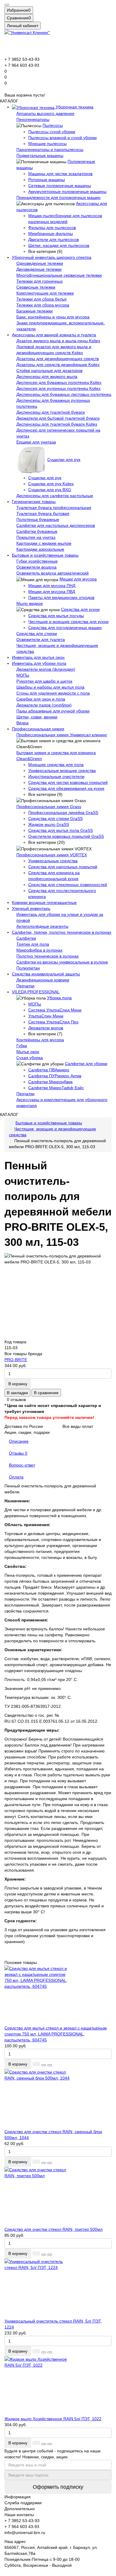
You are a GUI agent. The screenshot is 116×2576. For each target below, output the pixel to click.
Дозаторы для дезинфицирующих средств (58, 359)
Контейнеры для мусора (40, 1040)
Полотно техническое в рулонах (48, 956)
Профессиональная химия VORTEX (52, 855)
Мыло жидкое (30, 603)
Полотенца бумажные (38, 519)
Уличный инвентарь (31, 908)
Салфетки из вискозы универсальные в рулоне (62, 962)
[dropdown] (7, 5)
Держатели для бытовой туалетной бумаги (58, 418)
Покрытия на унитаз (36, 537)
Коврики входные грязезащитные (44, 902)
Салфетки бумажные (37, 531)
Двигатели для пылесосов (54, 239)
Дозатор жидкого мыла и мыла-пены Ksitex (58, 341)
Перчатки (25, 986)
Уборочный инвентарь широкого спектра (52, 257)
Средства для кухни (80, 609)
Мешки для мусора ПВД (52, 592)
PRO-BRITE (16, 1360)
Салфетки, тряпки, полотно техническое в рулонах (62, 932)
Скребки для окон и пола (41, 699)
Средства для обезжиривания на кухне (66, 788)
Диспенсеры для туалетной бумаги (51, 412)
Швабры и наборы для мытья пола (50, 687)
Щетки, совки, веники (37, 717)
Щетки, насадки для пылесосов (59, 245)
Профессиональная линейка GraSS (63, 813)
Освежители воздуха (36, 567)
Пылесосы (53, 125)
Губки (22, 1046)
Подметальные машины (40, 155)
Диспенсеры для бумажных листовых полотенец (64, 394)
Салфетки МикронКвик (50, 1082)
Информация (18, 2497)
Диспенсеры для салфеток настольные (55, 496)
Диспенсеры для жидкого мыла (47, 376)
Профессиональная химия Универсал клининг (62, 735)
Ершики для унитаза (36, 442)
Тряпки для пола (33, 944)
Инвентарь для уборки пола (39, 663)
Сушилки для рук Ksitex (51, 484)
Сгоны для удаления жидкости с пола (53, 693)
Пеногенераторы (33, 119)
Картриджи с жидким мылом (44, 543)
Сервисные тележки (36, 287)
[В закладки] (44, 2065)
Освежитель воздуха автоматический (52, 573)
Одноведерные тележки (40, 263)
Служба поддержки (23, 2503)
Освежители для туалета (41, 639)
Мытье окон (28, 1052)
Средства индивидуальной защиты (46, 974)
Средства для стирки (37, 634)
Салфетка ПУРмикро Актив (55, 1076)
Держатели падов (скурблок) (44, 705)
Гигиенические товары (34, 502)
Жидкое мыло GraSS (49, 824)
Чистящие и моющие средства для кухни (68, 622)
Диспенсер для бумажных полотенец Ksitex (59, 382)
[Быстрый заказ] (36, 2064)
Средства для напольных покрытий (63, 867)
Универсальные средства (53, 861)
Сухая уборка (30, 1058)
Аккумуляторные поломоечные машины (67, 192)
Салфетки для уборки (86, 1064)
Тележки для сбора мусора (43, 305)
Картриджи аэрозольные (40, 549)
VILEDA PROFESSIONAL (36, 992)
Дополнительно (20, 2509)
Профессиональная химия (38, 729)
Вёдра (22, 723)
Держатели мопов (46, 1028)
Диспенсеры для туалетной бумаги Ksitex (57, 424)
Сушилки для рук (64, 460)
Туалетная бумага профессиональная (54, 508)
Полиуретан (28, 968)
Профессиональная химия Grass (49, 807)
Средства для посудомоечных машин (65, 628)
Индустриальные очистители (56, 776)
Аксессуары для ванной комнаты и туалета (54, 335)
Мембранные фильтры (51, 234)
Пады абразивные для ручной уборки (53, 711)
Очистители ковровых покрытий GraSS (66, 836)
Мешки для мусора (78, 579)
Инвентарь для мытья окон (38, 657)
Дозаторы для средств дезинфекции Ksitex (58, 365)
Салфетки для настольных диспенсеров (56, 525)
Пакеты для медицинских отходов (61, 597)
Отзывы (18, 1453)
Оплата (16, 1477)
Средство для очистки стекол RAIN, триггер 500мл (54, 2229)
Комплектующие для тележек (45, 293)
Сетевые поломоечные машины (60, 186)
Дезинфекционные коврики (43, 980)
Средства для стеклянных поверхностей (68, 885)
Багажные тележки (35, 311)
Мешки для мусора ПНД (52, 586)
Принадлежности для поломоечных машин (58, 197)
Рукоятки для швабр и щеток (44, 681)
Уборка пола (59, 998)
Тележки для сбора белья (41, 299)
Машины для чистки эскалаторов (60, 174)
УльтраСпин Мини (46, 1016)
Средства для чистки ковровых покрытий (68, 782)
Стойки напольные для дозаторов (49, 371)
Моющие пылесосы (47, 144)
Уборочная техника (74, 107)
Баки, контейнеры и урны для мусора (53, 317)
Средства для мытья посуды (56, 616)
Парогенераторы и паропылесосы (50, 150)
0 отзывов (16, 1400)
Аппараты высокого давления (45, 113)
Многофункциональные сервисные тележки (59, 275)
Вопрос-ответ (22, 1465)
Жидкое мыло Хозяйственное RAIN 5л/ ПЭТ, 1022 (53, 2419)
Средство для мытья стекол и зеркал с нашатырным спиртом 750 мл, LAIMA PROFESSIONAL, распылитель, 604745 (56, 2034)
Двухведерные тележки (39, 269)
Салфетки (26, 938)
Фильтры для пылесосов (52, 228)
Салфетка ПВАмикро (49, 1070)
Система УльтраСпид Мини (55, 1010)
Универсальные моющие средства (62, 771)
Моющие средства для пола (56, 765)
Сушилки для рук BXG (50, 490)
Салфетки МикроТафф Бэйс (56, 1088)
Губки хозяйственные (37, 561)
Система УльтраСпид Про (53, 1022)
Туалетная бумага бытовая (43, 513)
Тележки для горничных (40, 281)
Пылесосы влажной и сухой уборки (62, 138)
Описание (19, 1441)
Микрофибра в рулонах (39, 950)
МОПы (23, 675)
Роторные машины (47, 180)
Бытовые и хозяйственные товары (45, 555)
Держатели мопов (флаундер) (46, 669)
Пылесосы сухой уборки (52, 132)
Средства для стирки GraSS (55, 818)
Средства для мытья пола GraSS (61, 830)
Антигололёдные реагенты (42, 926)
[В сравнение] (50, 2065)
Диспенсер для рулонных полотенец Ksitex (58, 388)
